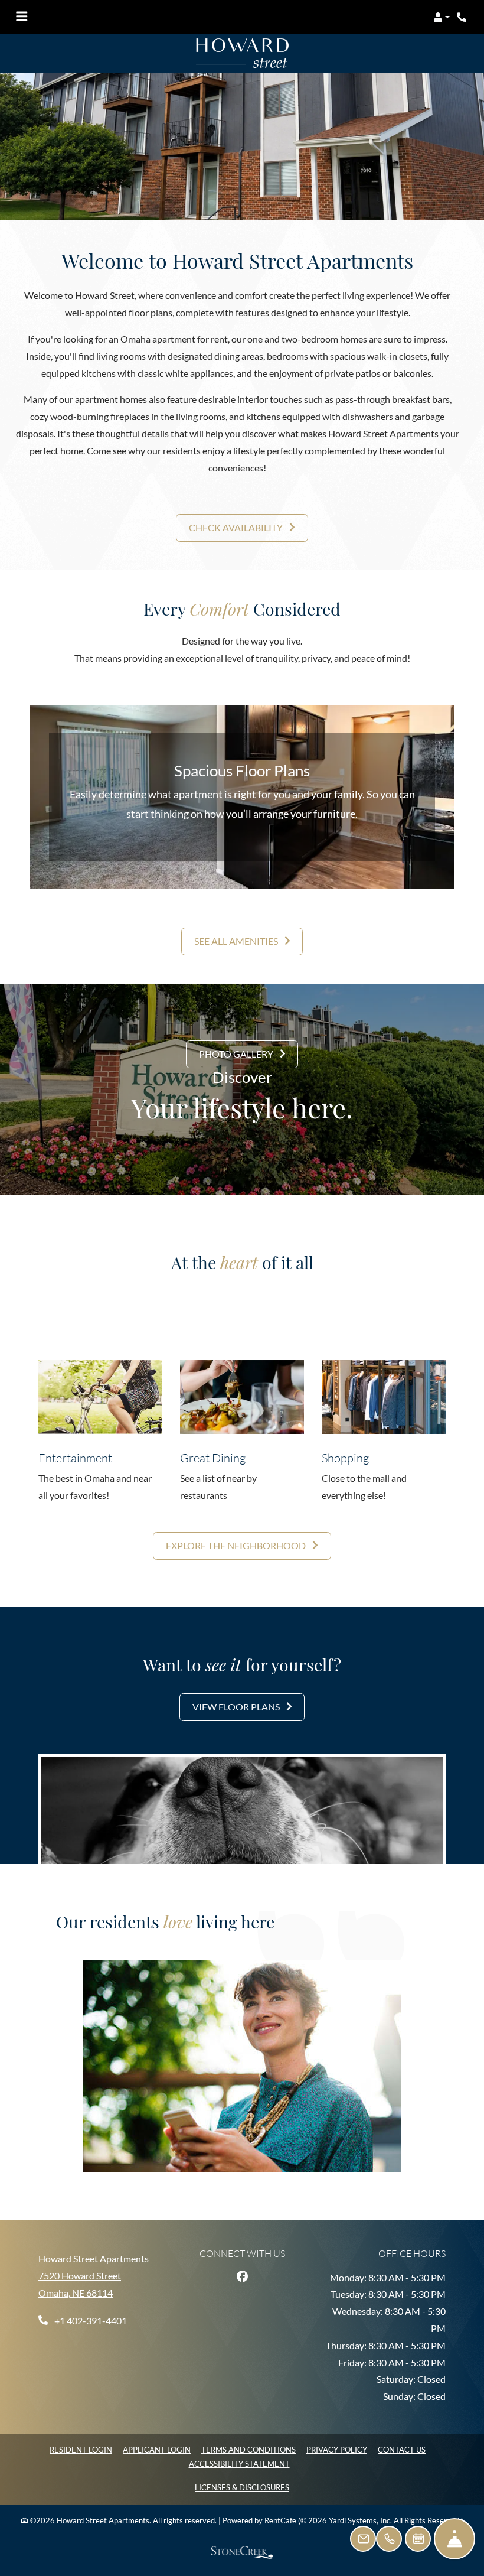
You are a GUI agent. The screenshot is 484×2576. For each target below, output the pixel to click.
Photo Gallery (237, 1054)
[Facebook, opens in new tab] (242, 2276)
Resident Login (81, 2449)
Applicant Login (157, 2449)
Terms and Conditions (248, 2449)
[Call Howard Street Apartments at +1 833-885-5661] (463, 17)
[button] (442, 17)
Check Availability (237, 527)
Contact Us (402, 2450)
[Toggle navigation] (22, 17)
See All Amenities (237, 941)
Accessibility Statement (239, 2463)
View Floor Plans (237, 1707)
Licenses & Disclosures (242, 2487)
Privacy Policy (337, 2449)
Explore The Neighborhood (237, 1545)
